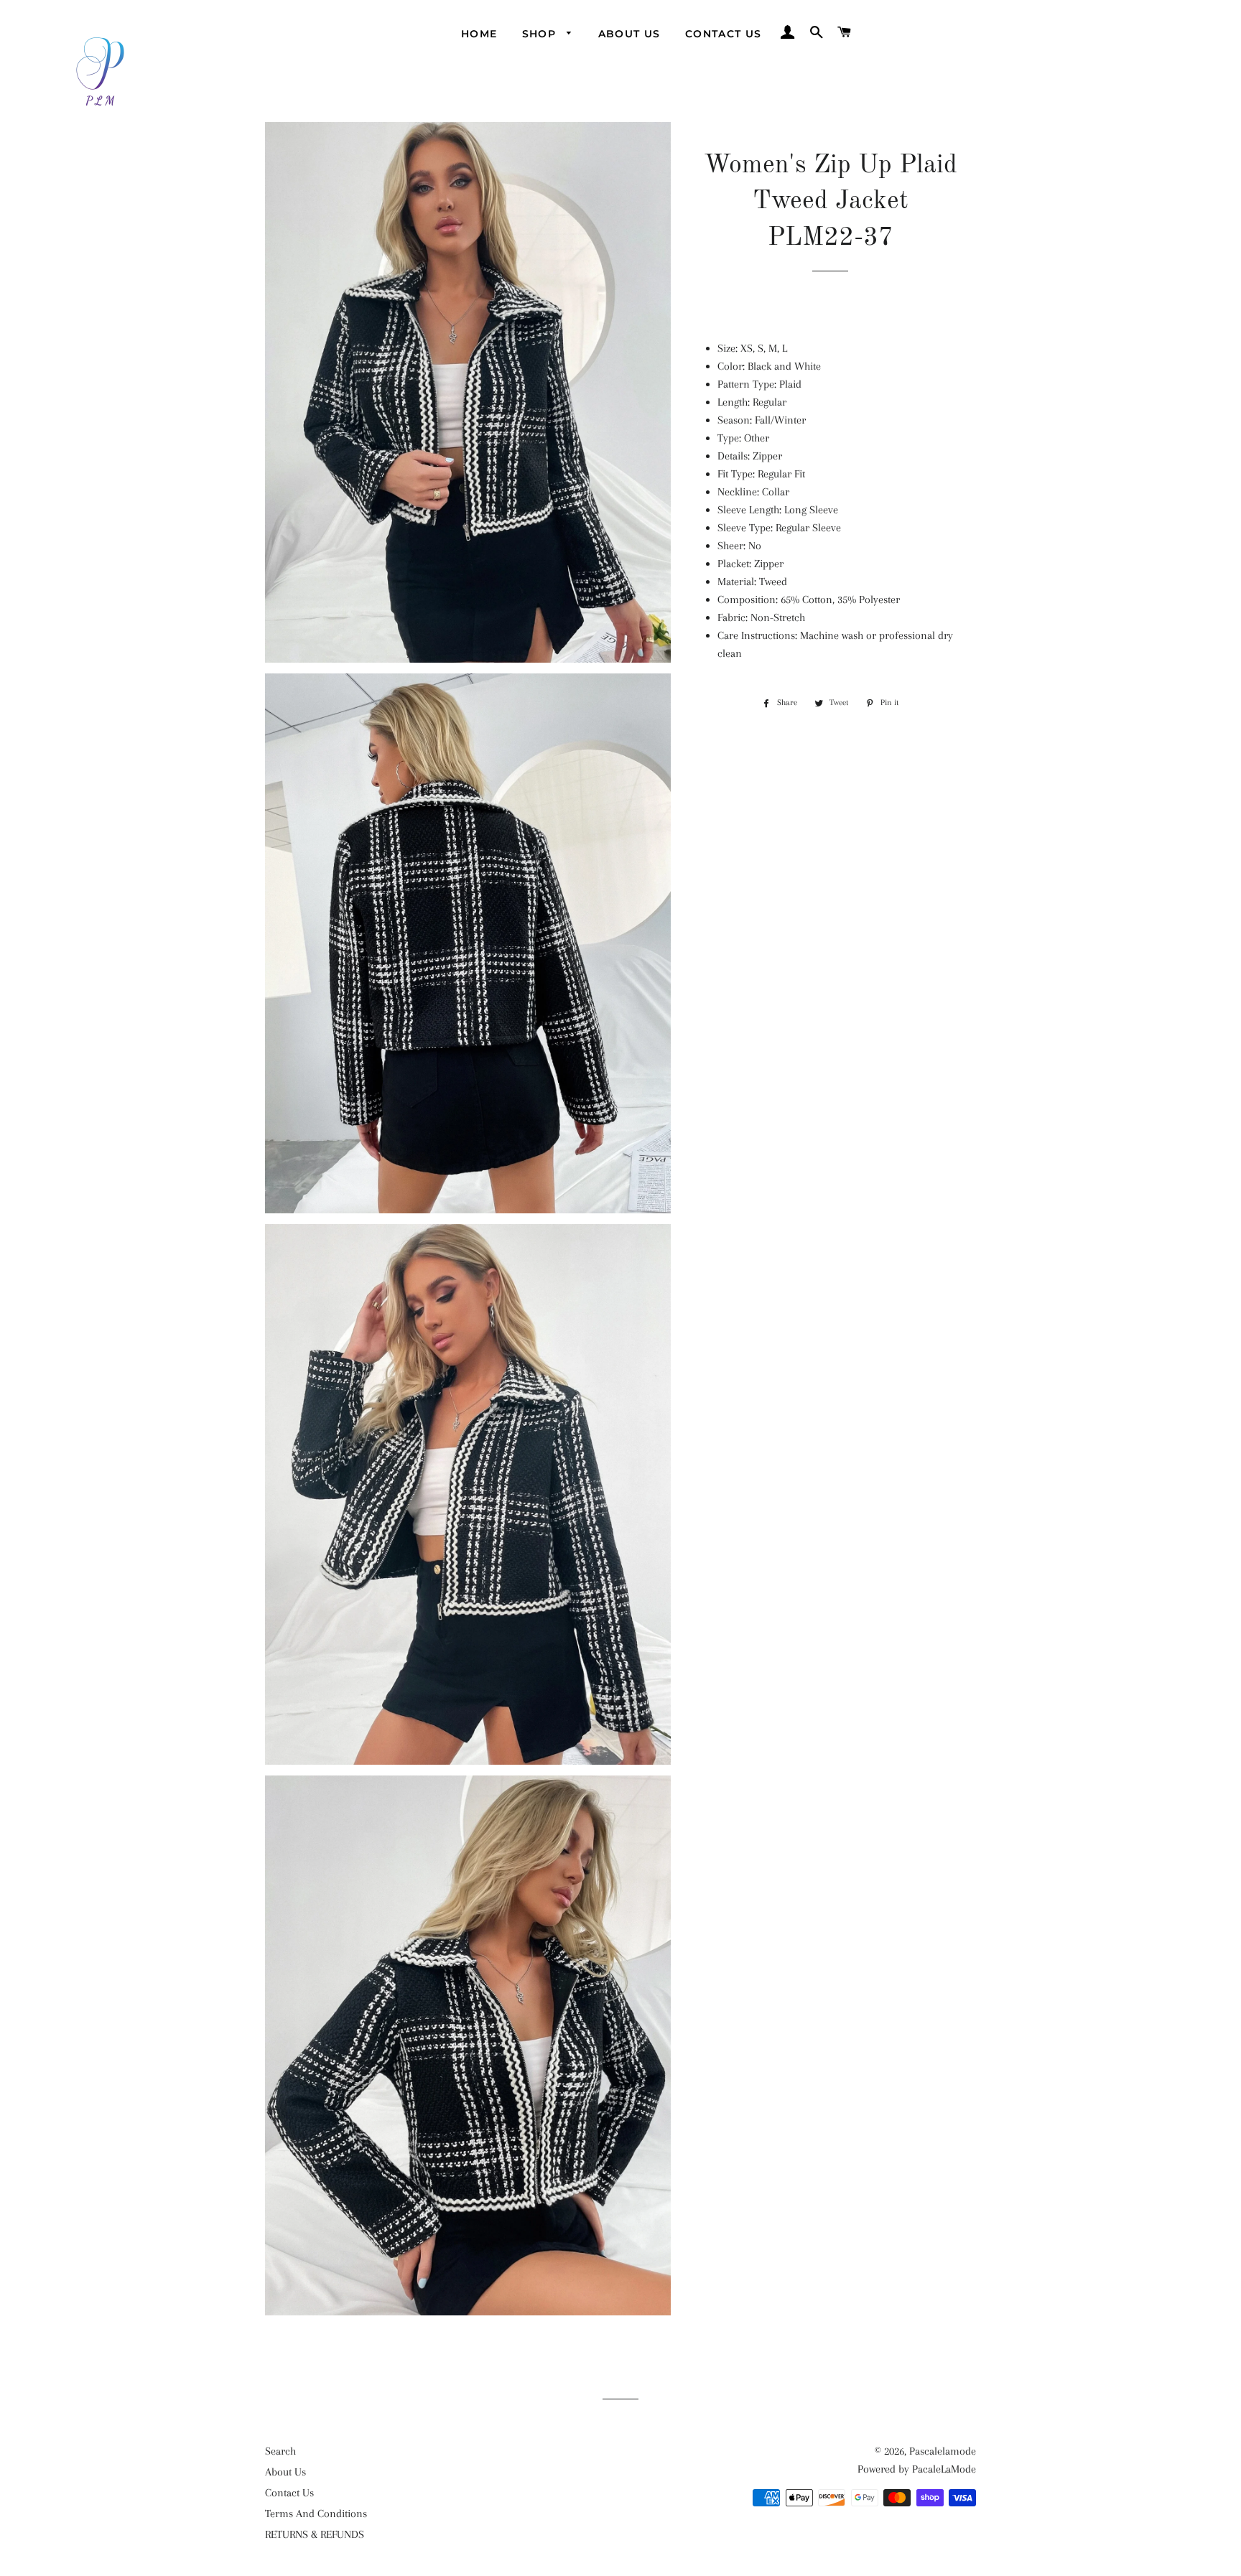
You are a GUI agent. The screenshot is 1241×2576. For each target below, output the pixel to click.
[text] (831, 501)
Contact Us (724, 34)
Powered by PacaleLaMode (917, 2469)
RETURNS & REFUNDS (315, 2534)
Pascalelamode (943, 2451)
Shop (541, 34)
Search (280, 2451)
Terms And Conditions (316, 2514)
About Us (629, 34)
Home (479, 34)
